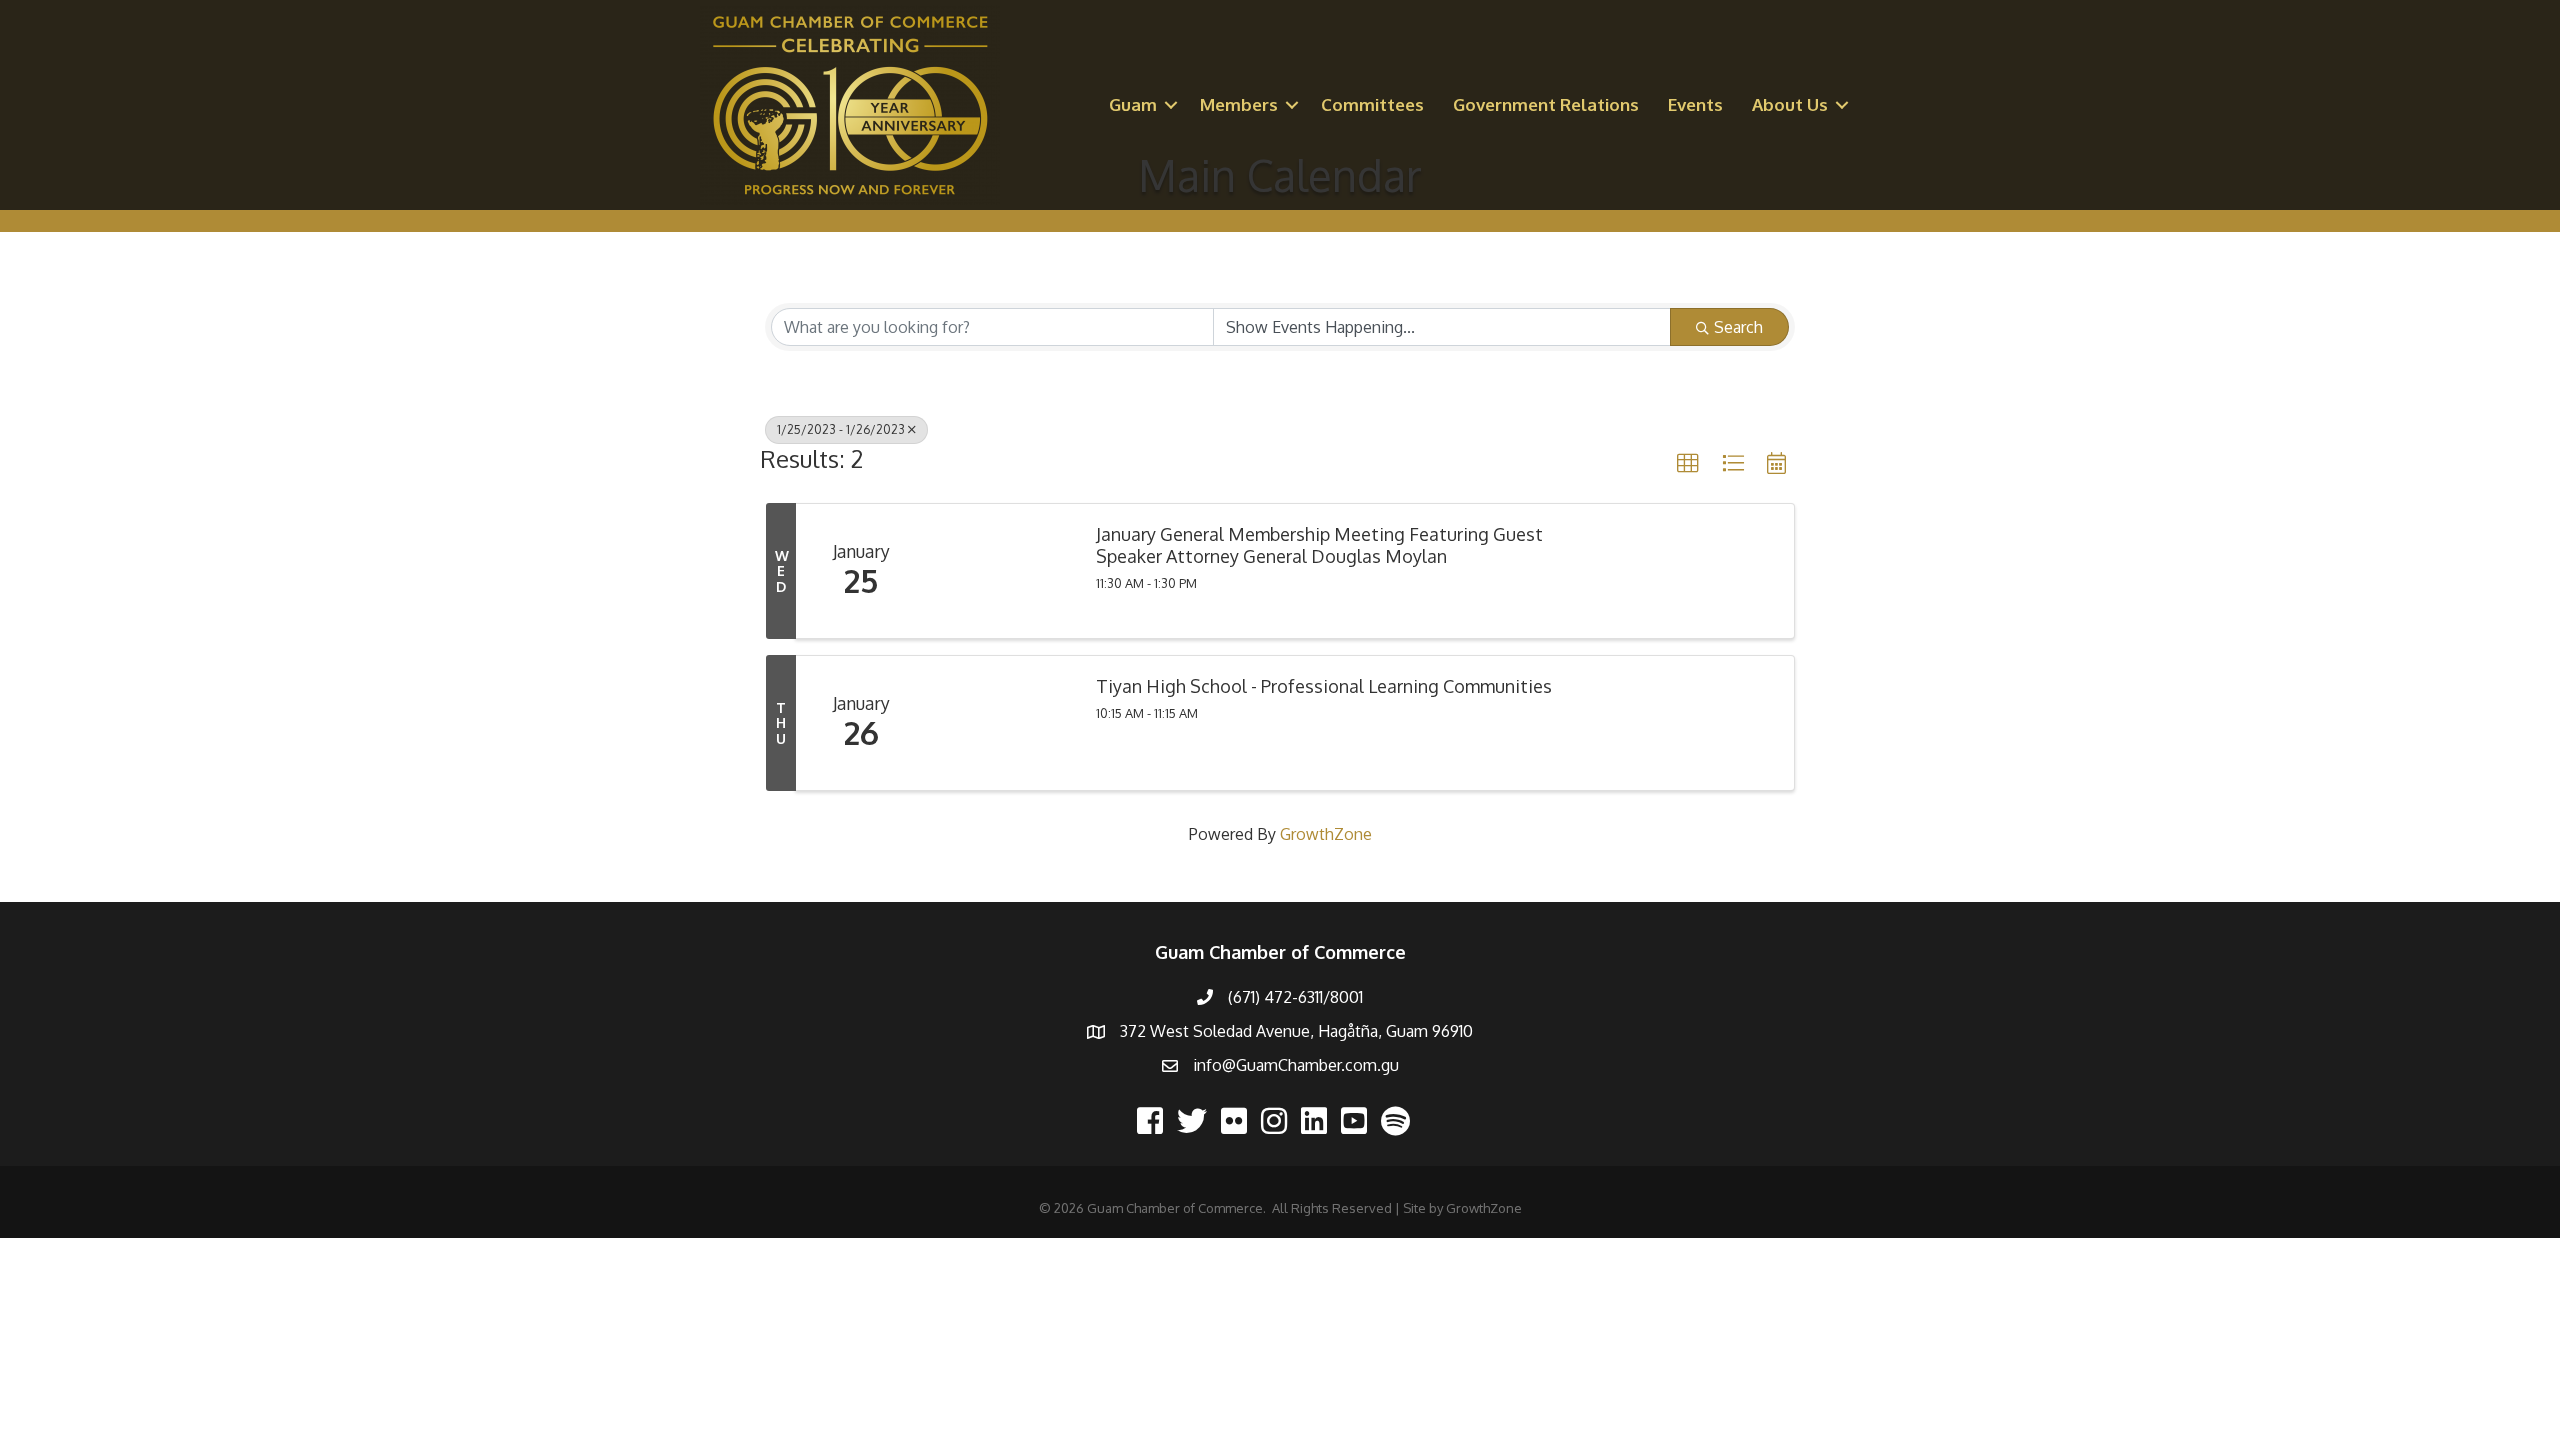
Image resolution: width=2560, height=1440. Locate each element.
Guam (1133, 104)
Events (1695, 104)
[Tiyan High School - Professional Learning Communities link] (1001, 723)
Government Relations (1546, 104)
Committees (1372, 104)
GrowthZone (1326, 834)
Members (1239, 104)
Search (1738, 327)
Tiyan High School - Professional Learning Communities (1324, 686)
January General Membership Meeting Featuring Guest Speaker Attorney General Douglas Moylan (1319, 545)
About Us (1790, 104)
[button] (1688, 464)
